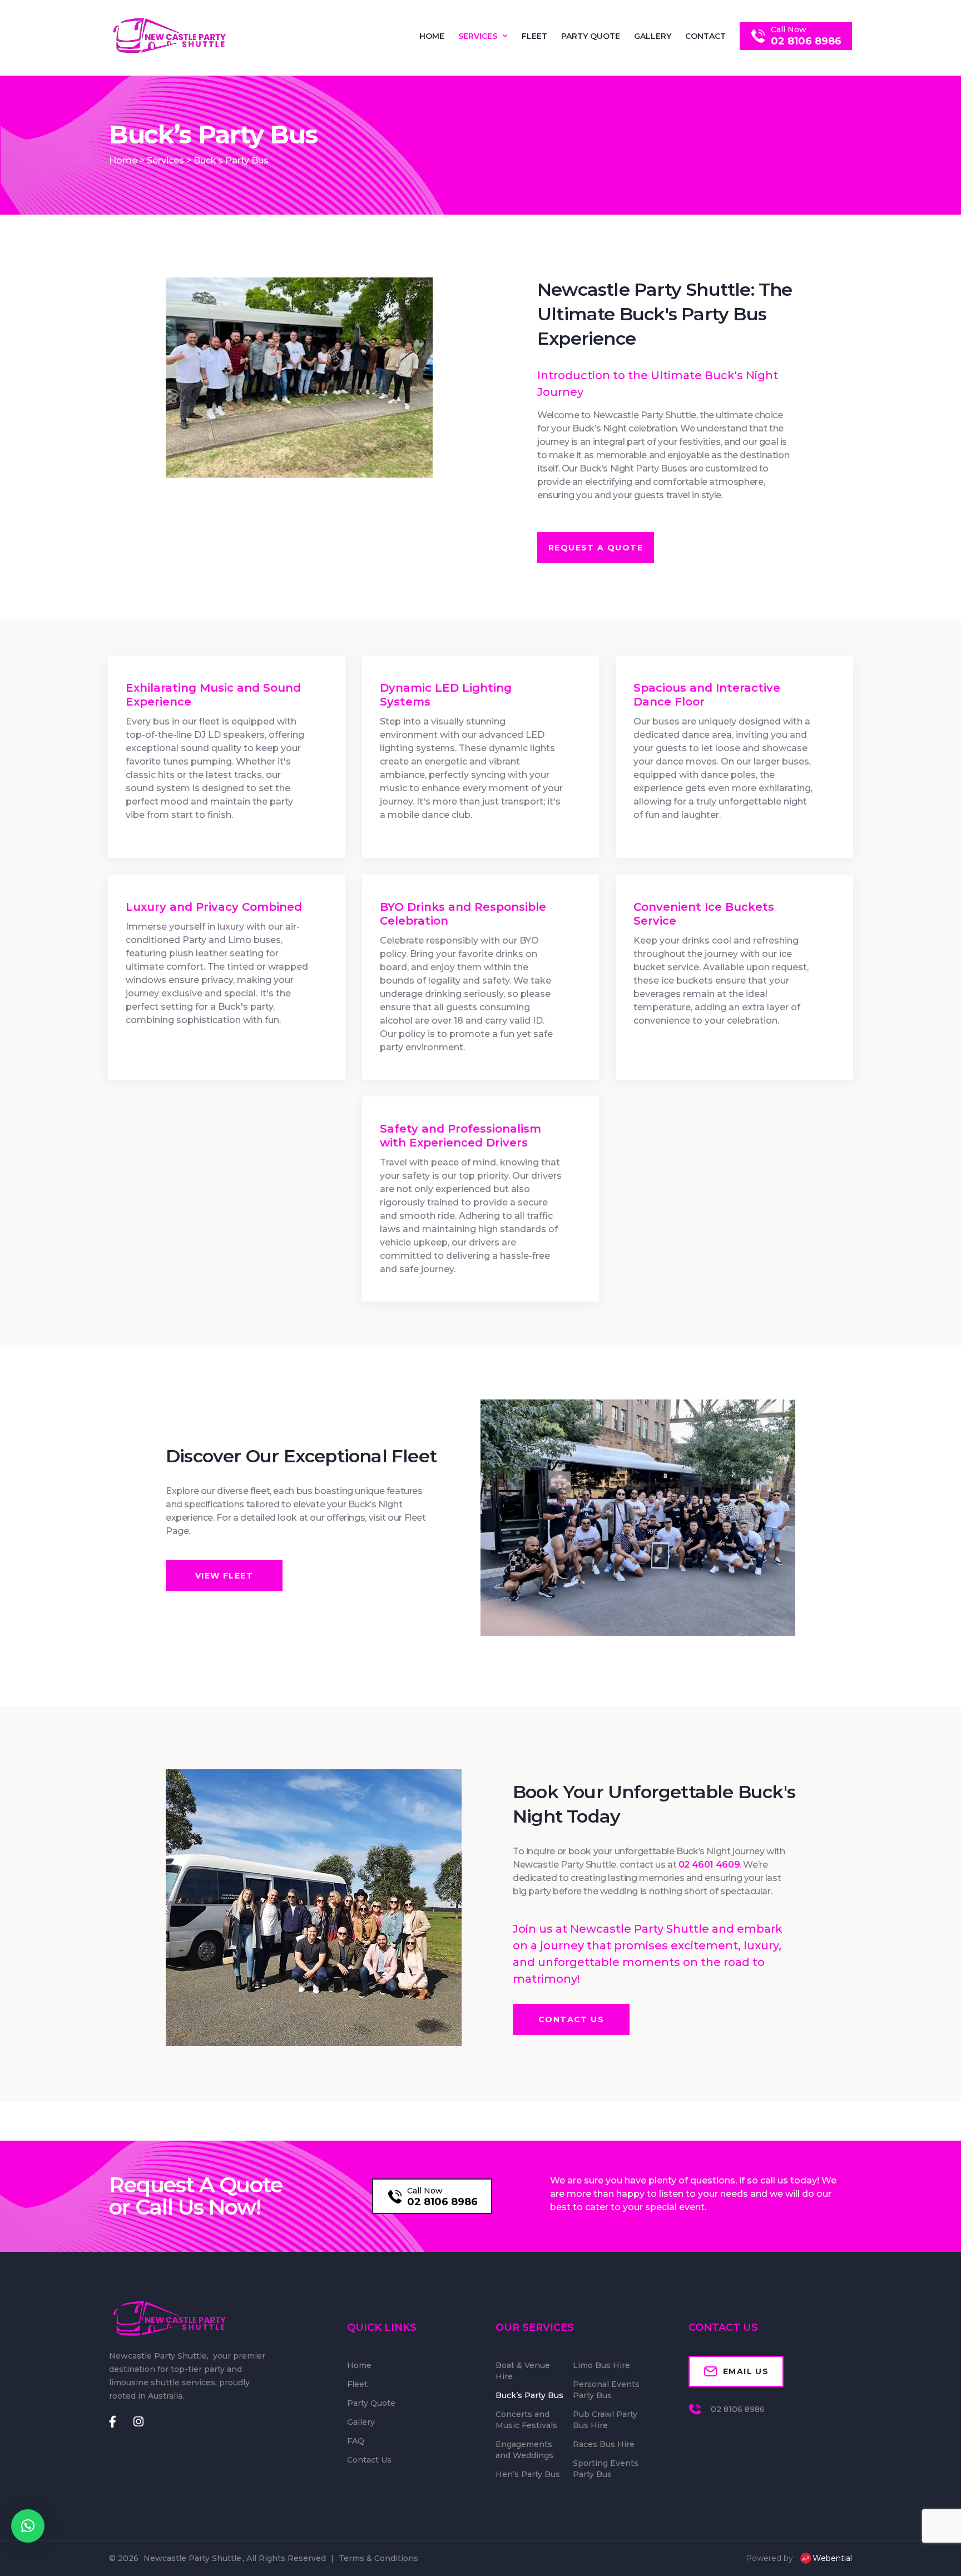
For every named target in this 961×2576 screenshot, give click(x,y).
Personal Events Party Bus (606, 2390)
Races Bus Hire (604, 2444)
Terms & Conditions (378, 2558)
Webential (832, 2558)
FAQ (356, 2441)
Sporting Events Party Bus (606, 2469)
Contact (705, 36)
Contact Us (369, 2460)
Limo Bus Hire (601, 2365)
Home (432, 36)
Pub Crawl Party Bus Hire (605, 2420)
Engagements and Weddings (524, 2450)
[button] (28, 2526)
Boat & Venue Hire (523, 2371)
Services (478, 36)
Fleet (534, 36)
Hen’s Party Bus (528, 2474)
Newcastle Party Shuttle (192, 2558)
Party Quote (591, 36)
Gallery (653, 36)
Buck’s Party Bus (529, 2395)
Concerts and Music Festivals (526, 2420)
